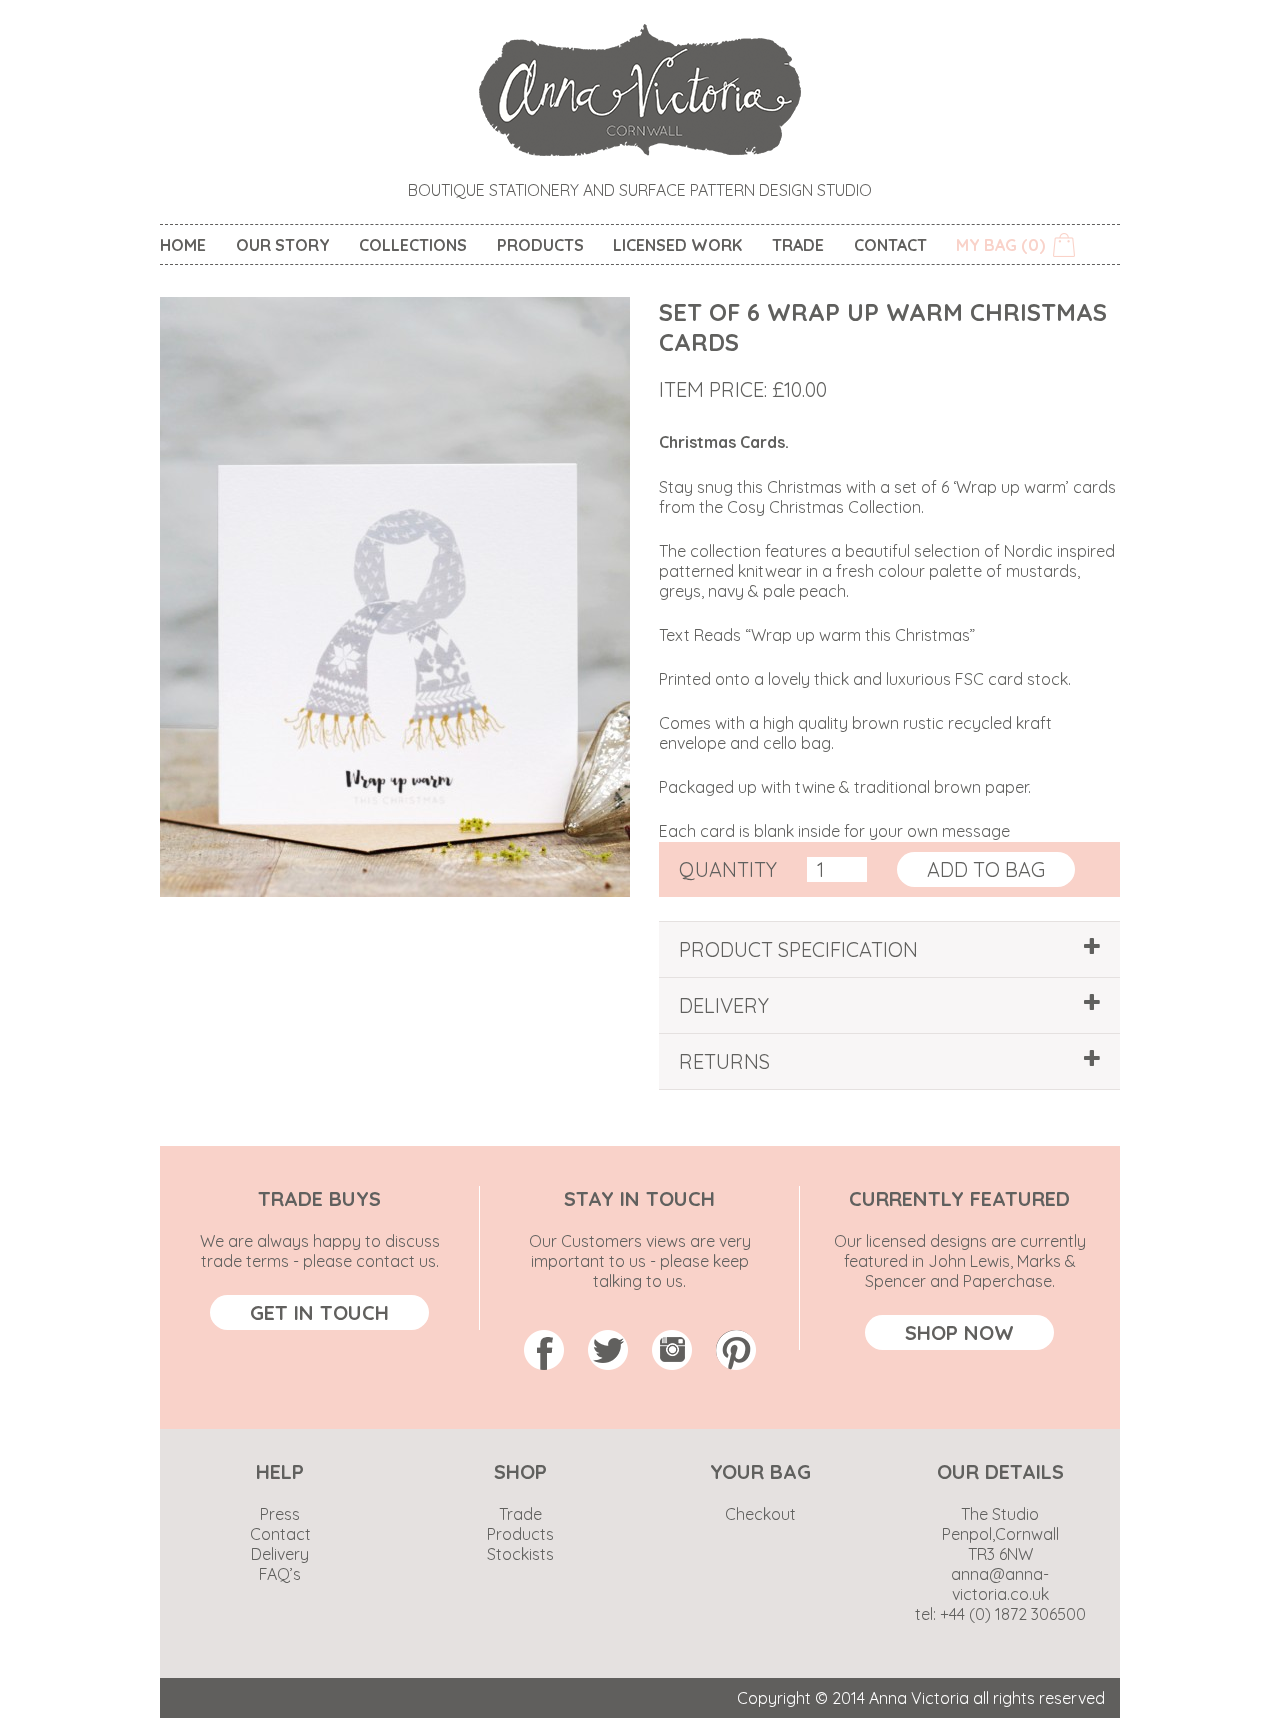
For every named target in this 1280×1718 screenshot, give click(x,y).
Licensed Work (677, 245)
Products (540, 245)
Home (183, 245)
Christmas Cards (722, 442)
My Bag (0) (1000, 245)
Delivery (280, 1554)
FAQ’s (280, 1574)
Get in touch (319, 1312)
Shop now (959, 1332)
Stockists (520, 1554)
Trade (798, 245)
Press (280, 1514)
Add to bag (986, 869)
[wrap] (395, 891)
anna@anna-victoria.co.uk (1000, 1584)
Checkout (760, 1514)
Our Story (283, 245)
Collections (413, 245)
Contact (890, 245)
